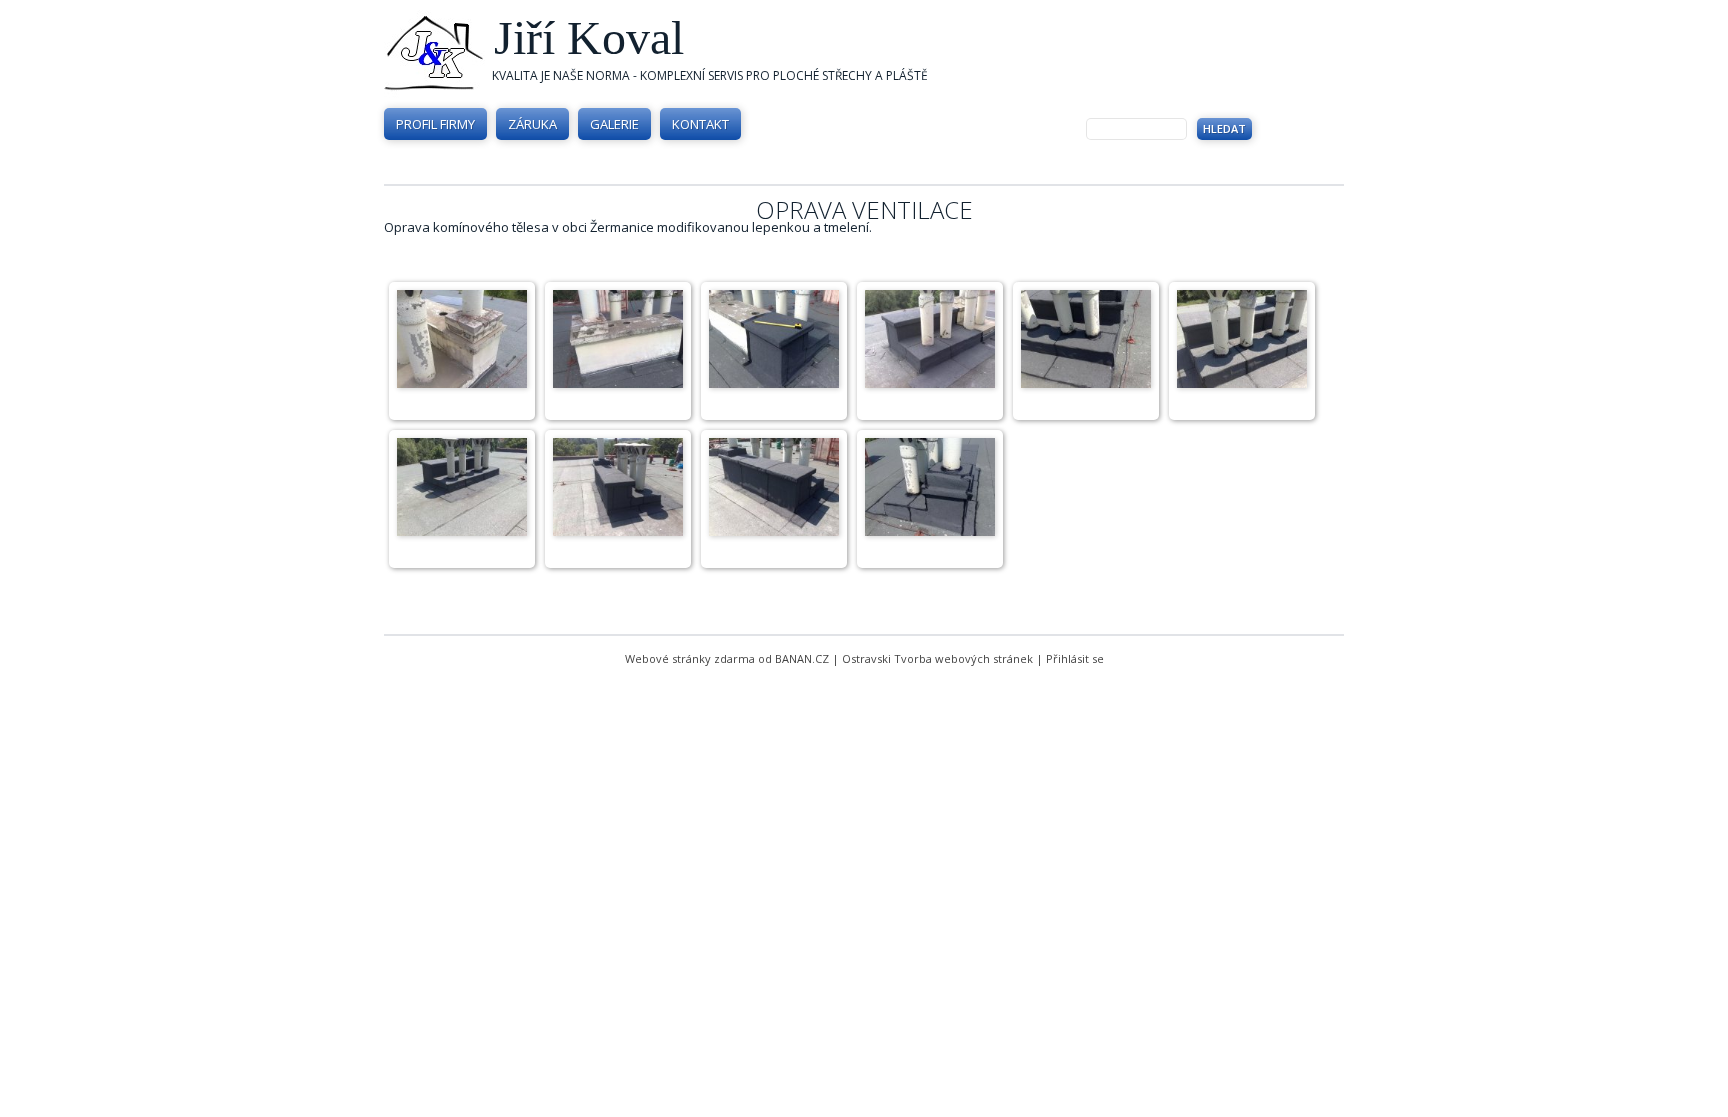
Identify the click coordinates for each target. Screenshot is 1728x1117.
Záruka (532, 124)
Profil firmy (435, 124)
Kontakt (700, 124)
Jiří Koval (589, 37)
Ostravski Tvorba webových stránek (937, 658)
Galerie (614, 124)
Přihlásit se (1075, 658)
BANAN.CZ (802, 658)
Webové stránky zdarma (690, 658)
